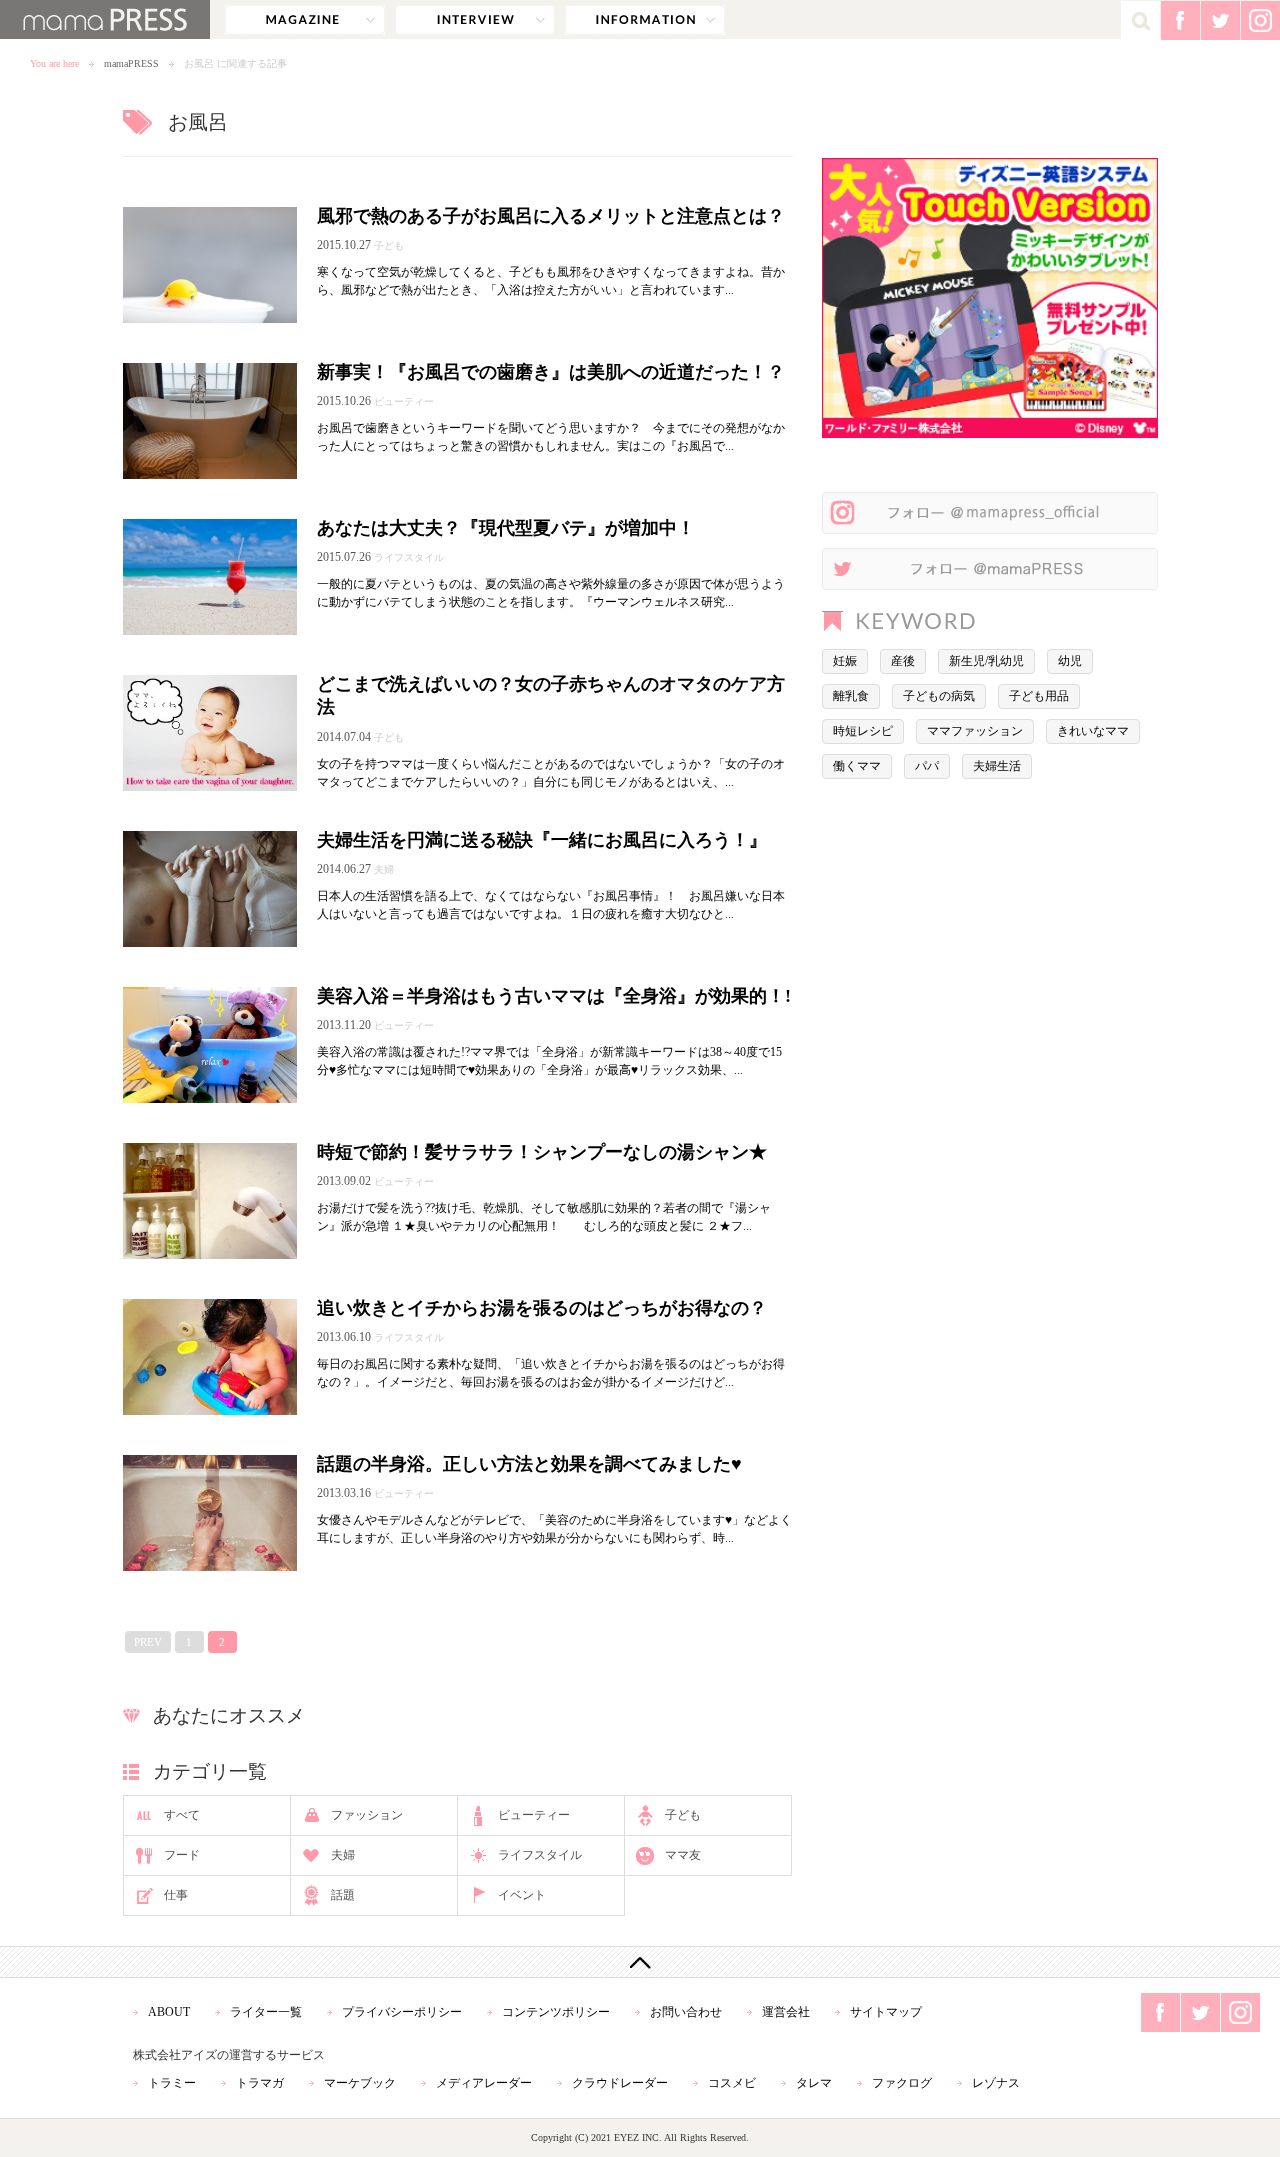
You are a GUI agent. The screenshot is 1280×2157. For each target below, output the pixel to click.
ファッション (367, 1815)
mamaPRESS (131, 63)
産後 (903, 661)
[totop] (640, 1962)
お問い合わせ (686, 2012)
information (645, 20)
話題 (343, 1895)
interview (475, 20)
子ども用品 (1039, 696)
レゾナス (996, 2083)
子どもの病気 (939, 696)
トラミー (172, 2083)
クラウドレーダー (620, 2083)
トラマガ (260, 2083)
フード (182, 1855)
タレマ (814, 2083)
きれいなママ (1093, 731)
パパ (927, 766)
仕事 (176, 1895)
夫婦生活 (997, 766)
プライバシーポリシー (402, 2012)
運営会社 (786, 2012)
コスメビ (732, 2083)
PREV (148, 1642)
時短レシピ (863, 731)
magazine (305, 20)
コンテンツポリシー (556, 2012)
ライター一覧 (266, 2012)
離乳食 (851, 696)
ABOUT (169, 2012)
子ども (683, 1815)
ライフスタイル (540, 1855)
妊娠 (845, 661)
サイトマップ (886, 2012)
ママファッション (975, 731)
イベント (522, 1895)
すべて (182, 1815)
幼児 (1070, 661)
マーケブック (360, 2083)
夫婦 (343, 1855)
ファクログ (902, 2083)
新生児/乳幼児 (986, 661)
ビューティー (534, 1815)
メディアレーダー (484, 2083)
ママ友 (683, 1855)
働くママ (857, 766)
